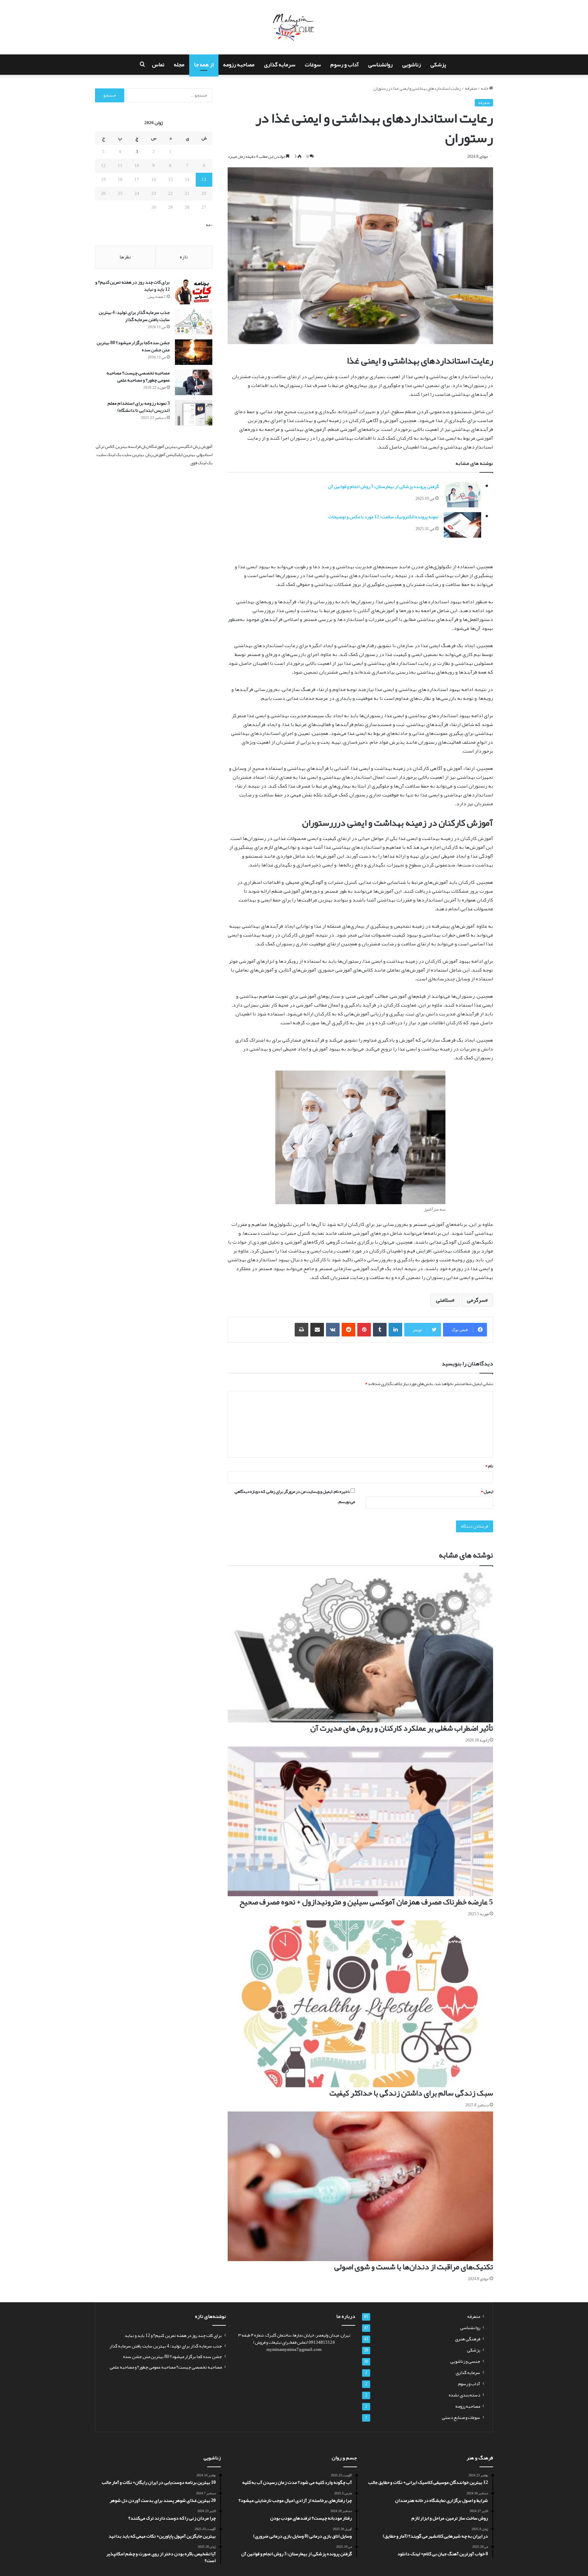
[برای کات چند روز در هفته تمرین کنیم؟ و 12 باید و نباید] (194, 292)
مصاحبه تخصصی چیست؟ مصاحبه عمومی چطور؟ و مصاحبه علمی (138, 376)
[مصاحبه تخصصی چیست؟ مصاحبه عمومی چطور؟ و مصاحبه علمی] (194, 382)
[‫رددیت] (348, 1330)
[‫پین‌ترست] (364, 1330)
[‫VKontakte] (333, 1330)
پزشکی (438, 65)
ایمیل (487, 1492)
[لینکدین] (395, 1330)
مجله (179, 65)
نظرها (125, 257)
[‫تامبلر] (380, 1330)
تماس (158, 65)
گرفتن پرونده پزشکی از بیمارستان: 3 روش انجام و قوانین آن (383, 486)
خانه (485, 88)
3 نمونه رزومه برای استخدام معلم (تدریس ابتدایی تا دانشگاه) (139, 407)
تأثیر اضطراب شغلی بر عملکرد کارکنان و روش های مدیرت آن (402, 1728)
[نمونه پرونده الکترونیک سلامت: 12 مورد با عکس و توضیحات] (462, 525)
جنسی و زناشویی (465, 2361)
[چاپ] (301, 1330)
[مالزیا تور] (294, 27)
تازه (184, 257)
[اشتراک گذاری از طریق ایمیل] (317, 1330)
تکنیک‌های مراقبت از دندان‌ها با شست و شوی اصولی (414, 2267)
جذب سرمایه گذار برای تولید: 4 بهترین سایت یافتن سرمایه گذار (134, 316)
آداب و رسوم (345, 65)
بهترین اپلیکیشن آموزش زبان (170, 455)
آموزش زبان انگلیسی (195, 447)
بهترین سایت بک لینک (125, 455)
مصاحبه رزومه (239, 65)
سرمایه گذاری (280, 65)
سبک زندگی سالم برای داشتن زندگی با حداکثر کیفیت (411, 2093)
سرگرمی (476, 1300)
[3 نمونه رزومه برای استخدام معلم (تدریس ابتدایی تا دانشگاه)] (194, 413)
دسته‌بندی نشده (464, 2395)
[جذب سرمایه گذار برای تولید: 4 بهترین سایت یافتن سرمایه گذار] (194, 322)
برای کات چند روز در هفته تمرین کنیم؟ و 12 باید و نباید (133, 285)
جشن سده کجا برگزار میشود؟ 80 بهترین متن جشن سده (133, 346)
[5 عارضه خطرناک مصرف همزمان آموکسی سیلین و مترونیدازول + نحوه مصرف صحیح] (360, 1821)
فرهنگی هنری (468, 2339)
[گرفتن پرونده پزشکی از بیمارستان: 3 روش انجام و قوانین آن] (462, 495)
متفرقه (471, 88)
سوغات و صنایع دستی (461, 2417)
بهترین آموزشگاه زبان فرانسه (152, 447)
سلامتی (444, 1300)
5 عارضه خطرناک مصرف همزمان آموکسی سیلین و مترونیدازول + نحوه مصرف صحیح (366, 1902)
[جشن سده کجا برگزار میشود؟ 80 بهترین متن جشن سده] (194, 352)
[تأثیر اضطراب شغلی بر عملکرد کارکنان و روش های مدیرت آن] (360, 1648)
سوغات (313, 65)
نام (489, 1466)
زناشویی (412, 65)
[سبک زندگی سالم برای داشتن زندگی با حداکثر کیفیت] (360, 2004)
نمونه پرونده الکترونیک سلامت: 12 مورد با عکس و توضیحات (383, 517)
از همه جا (204, 65)
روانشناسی (380, 65)
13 (204, 180)
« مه (209, 225)
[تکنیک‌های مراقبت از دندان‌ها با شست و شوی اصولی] (360, 2186)
